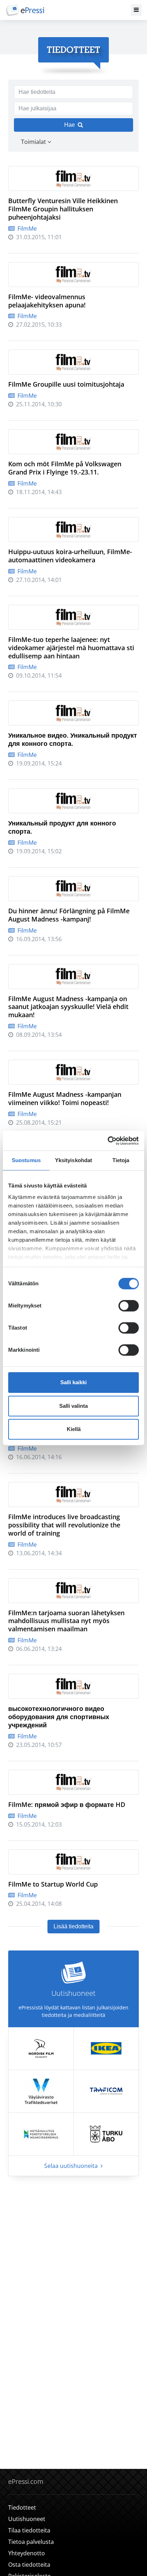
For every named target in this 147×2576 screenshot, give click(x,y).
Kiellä (74, 1429)
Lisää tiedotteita (73, 1926)
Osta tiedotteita (29, 2565)
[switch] (129, 1306)
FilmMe (26, 229)
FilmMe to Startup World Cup (53, 1884)
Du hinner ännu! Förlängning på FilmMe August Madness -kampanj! (69, 915)
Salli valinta (73, 1406)
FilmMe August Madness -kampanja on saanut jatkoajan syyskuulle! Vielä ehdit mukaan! (68, 1007)
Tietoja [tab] (121, 1160)
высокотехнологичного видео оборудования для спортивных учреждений (59, 1717)
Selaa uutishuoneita (72, 2166)
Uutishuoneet (27, 2519)
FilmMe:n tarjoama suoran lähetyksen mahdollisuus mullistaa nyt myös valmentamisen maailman (66, 1621)
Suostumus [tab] (26, 1160)
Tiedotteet (22, 2507)
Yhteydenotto (27, 2553)
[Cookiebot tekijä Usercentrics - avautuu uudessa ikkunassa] (108, 1141)
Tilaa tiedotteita (29, 2530)
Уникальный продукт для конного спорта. (62, 827)
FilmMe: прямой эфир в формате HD (67, 1804)
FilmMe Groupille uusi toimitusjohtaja (66, 384)
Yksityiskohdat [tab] (73, 1160)
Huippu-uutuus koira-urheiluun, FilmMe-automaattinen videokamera (70, 556)
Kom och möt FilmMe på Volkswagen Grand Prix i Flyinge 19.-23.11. (65, 468)
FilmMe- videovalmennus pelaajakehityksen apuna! (47, 301)
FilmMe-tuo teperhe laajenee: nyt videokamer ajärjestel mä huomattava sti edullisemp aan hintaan (71, 648)
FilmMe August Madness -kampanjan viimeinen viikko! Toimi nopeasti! (65, 1098)
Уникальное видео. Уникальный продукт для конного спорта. (73, 739)
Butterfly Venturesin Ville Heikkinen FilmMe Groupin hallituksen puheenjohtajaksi (63, 209)
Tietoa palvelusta (31, 2542)
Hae (70, 125)
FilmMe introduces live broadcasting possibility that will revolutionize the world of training (64, 1525)
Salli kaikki (73, 1382)
